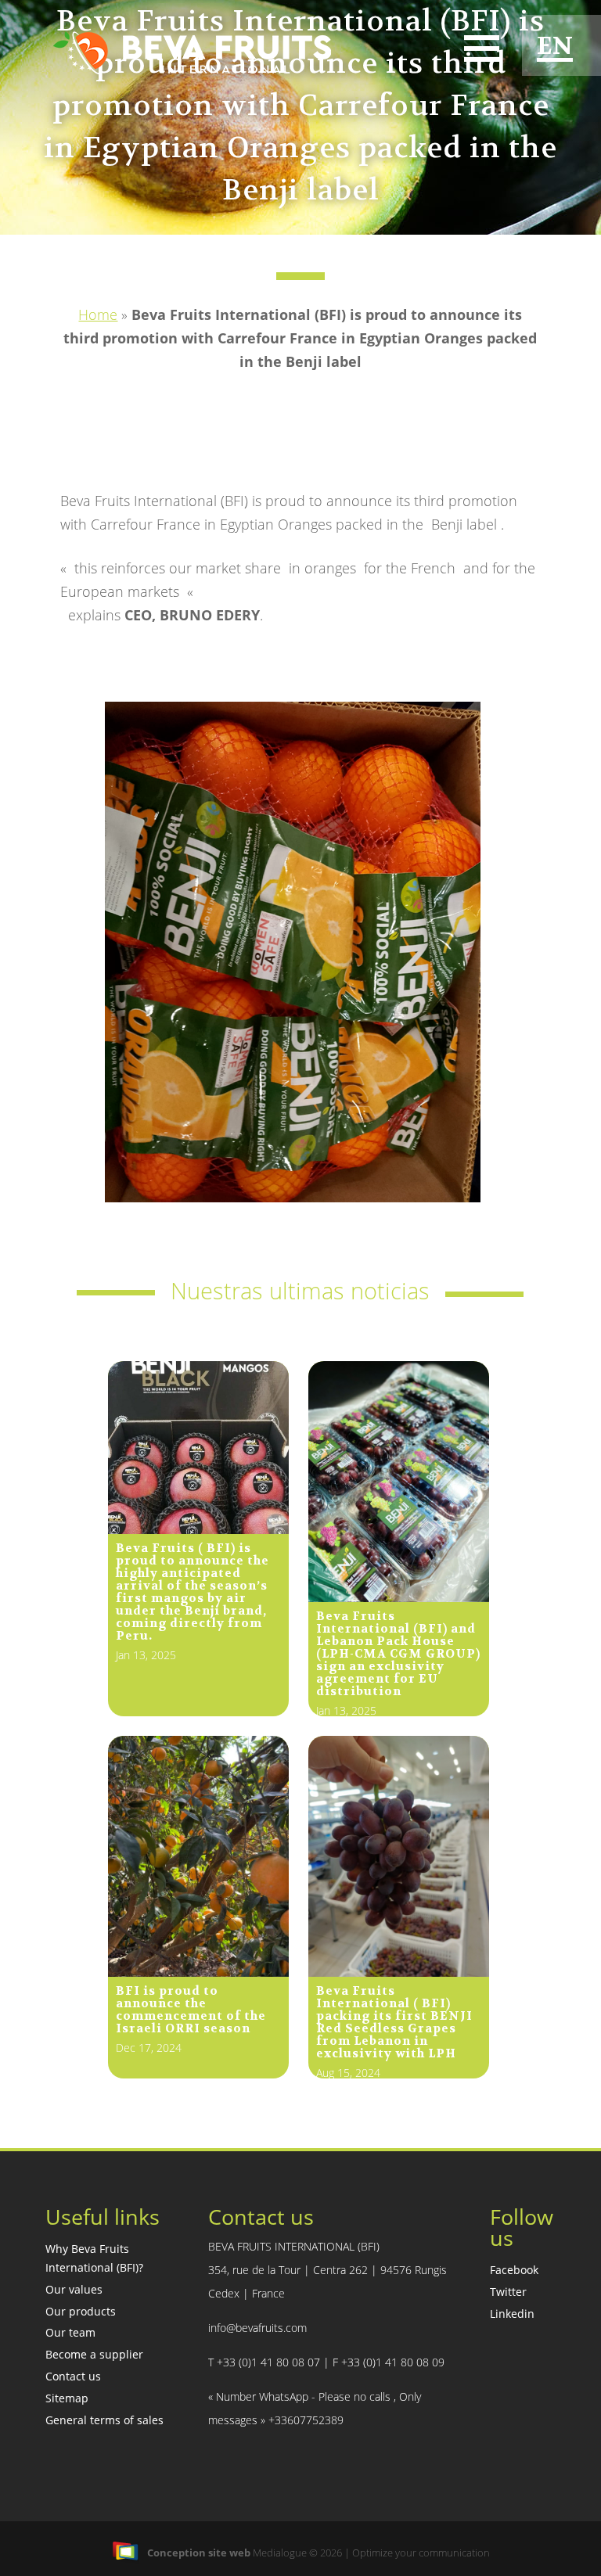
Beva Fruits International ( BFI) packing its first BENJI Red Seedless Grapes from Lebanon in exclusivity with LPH (394, 2022)
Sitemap (67, 2398)
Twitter (508, 2292)
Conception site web (199, 2553)
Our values (74, 2289)
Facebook (514, 2270)
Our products (81, 2311)
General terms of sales (104, 2420)
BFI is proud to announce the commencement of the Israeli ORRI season (191, 2010)
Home (98, 314)
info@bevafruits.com (257, 2328)
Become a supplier (94, 2354)
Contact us (73, 2376)
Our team (70, 2332)
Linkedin (512, 2314)
